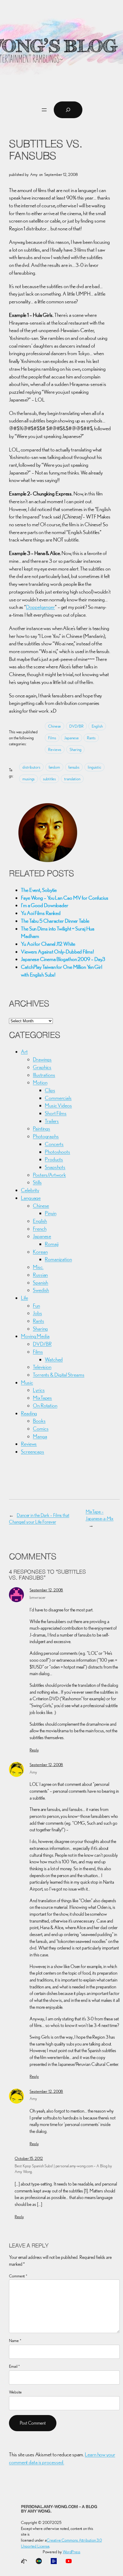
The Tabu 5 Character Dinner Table (55, 921)
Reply (34, 1750)
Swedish (41, 1290)
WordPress (72, 2552)
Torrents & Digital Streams (59, 1375)
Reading (29, 1413)
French (40, 1229)
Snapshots (55, 1167)
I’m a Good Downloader (45, 905)
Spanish (40, 1282)
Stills (37, 1182)
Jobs (37, 1313)
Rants (91, 738)
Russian (40, 1275)
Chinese (54, 726)
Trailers (52, 1121)
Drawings (42, 1059)
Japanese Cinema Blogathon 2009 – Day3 (63, 959)
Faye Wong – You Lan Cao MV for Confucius (65, 898)
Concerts (54, 1144)
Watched (54, 1359)
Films (52, 738)
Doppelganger (40, 607)
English (97, 726)
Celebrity (30, 1190)
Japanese (71, 738)
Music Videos (58, 1105)
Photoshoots (57, 1152)
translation (72, 779)
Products (54, 1159)
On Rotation (45, 1405)
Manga (40, 1436)
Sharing (75, 749)
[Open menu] (44, 110)
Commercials (58, 1098)
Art (24, 1051)
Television (42, 1367)
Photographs (46, 1136)
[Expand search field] (68, 110)
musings (29, 779)
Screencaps (33, 1452)
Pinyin (50, 1213)
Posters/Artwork (49, 1175)
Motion (40, 1082)
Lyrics (39, 1390)
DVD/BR (76, 726)
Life (24, 1298)
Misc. (38, 1267)
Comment (18, 2276)
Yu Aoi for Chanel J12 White (48, 944)
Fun (36, 1306)
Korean (40, 1252)
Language (31, 1198)
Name (15, 2341)
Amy (33, 1772)
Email (14, 2366)
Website (15, 2392)
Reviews (55, 749)
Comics (41, 1428)
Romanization (58, 1259)
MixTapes (42, 1398)
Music (27, 1382)
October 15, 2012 (29, 2158)
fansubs (74, 767)
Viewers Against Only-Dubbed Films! (57, 952)
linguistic (94, 767)
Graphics (42, 1067)
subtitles (49, 779)
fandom (54, 767)
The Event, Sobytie (39, 890)
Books (39, 1421)
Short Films (56, 1113)
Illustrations (44, 1075)
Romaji (51, 1244)
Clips (50, 1090)
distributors (31, 767)
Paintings (41, 1128)
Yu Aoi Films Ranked (41, 913)
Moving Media (35, 1336)
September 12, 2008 (46, 1590)
